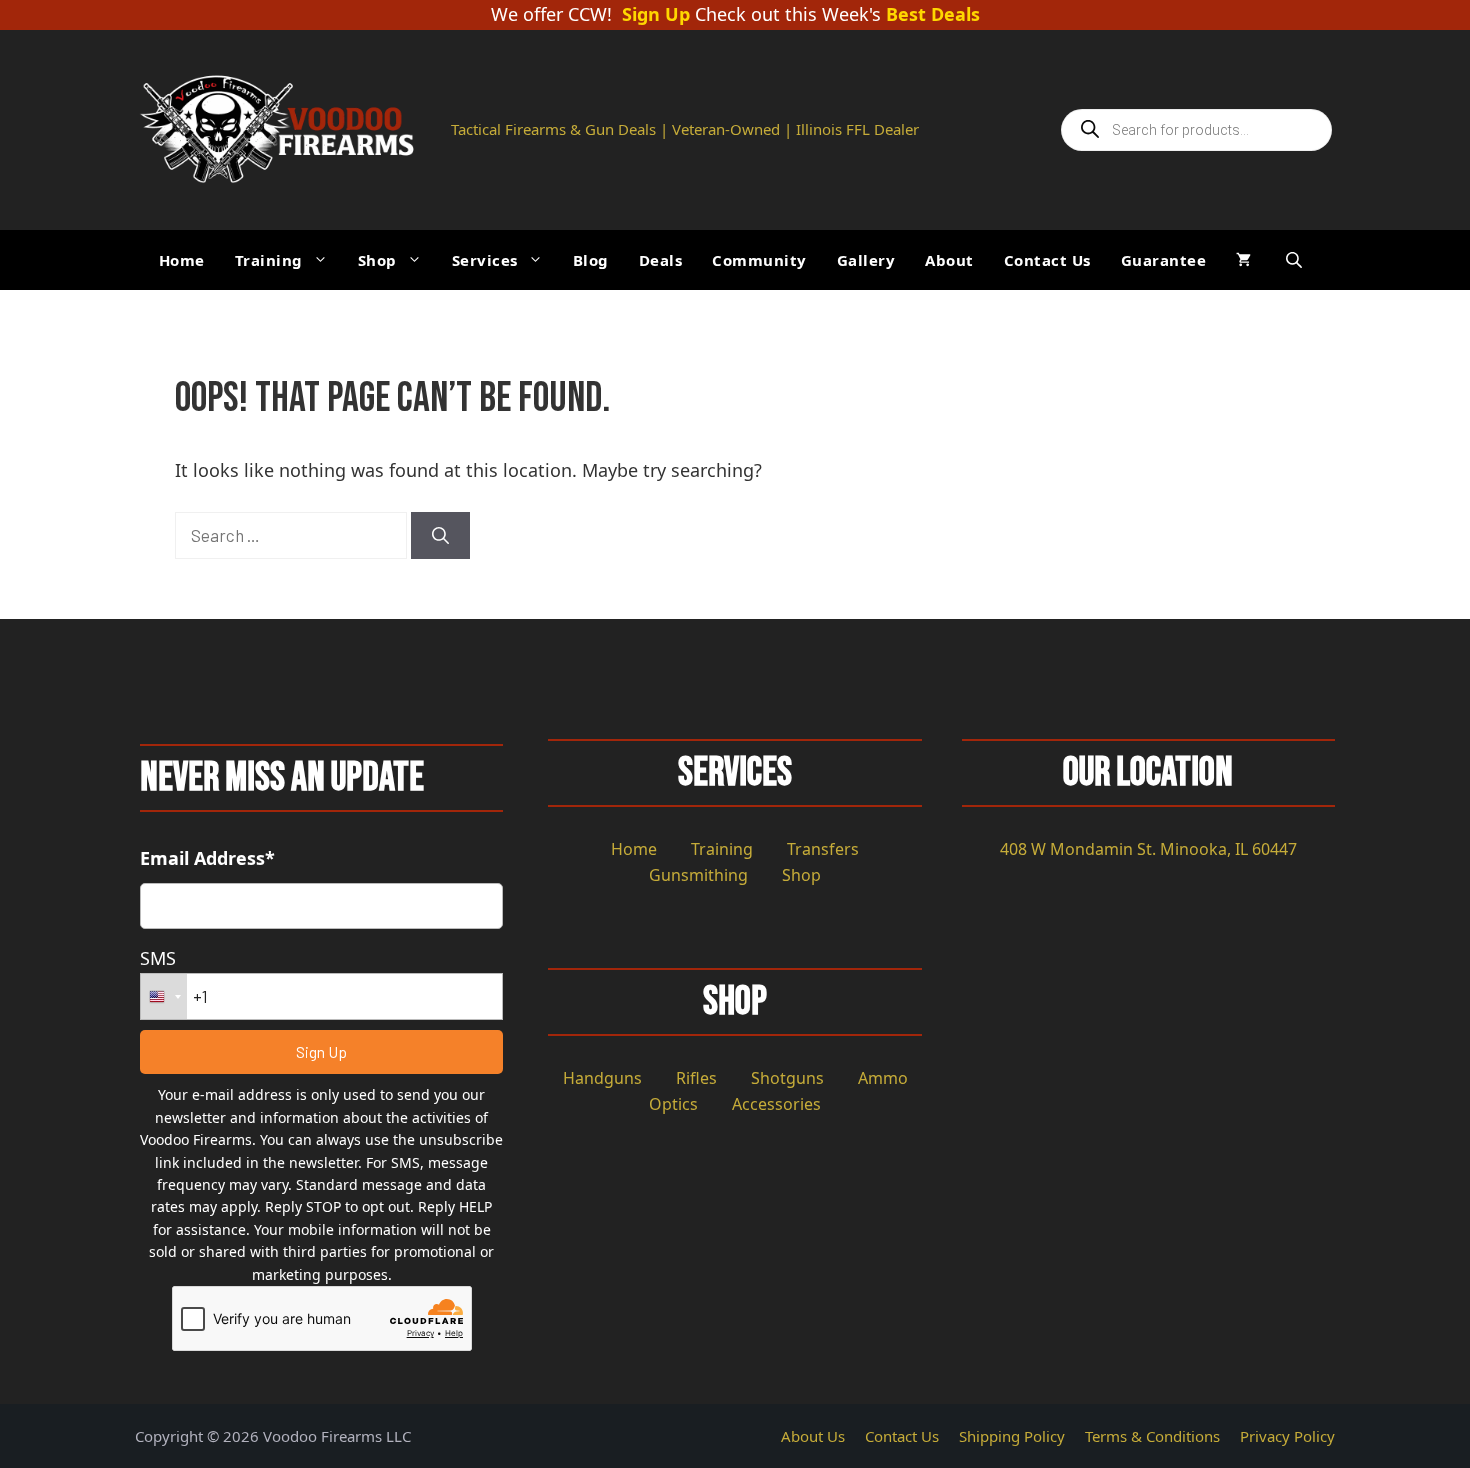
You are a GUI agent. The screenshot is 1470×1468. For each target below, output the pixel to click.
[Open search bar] (1296, 259)
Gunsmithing (698, 875)
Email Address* (207, 858)
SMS (158, 958)
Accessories (776, 1104)
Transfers (823, 849)
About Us (813, 1436)
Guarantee (1164, 260)
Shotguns (787, 1078)
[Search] (440, 536)
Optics (673, 1104)
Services (485, 260)
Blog (591, 260)
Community (759, 260)
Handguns (602, 1078)
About (949, 260)
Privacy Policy (1287, 1436)
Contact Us (1047, 260)
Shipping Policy (1012, 1436)
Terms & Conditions (1152, 1436)
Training (269, 260)
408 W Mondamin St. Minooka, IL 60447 (1148, 849)
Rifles (696, 1078)
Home (182, 260)
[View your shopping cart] (1243, 260)
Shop (377, 260)
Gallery (866, 260)
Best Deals (933, 15)
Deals (661, 260)
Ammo (883, 1078)
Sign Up (656, 15)
